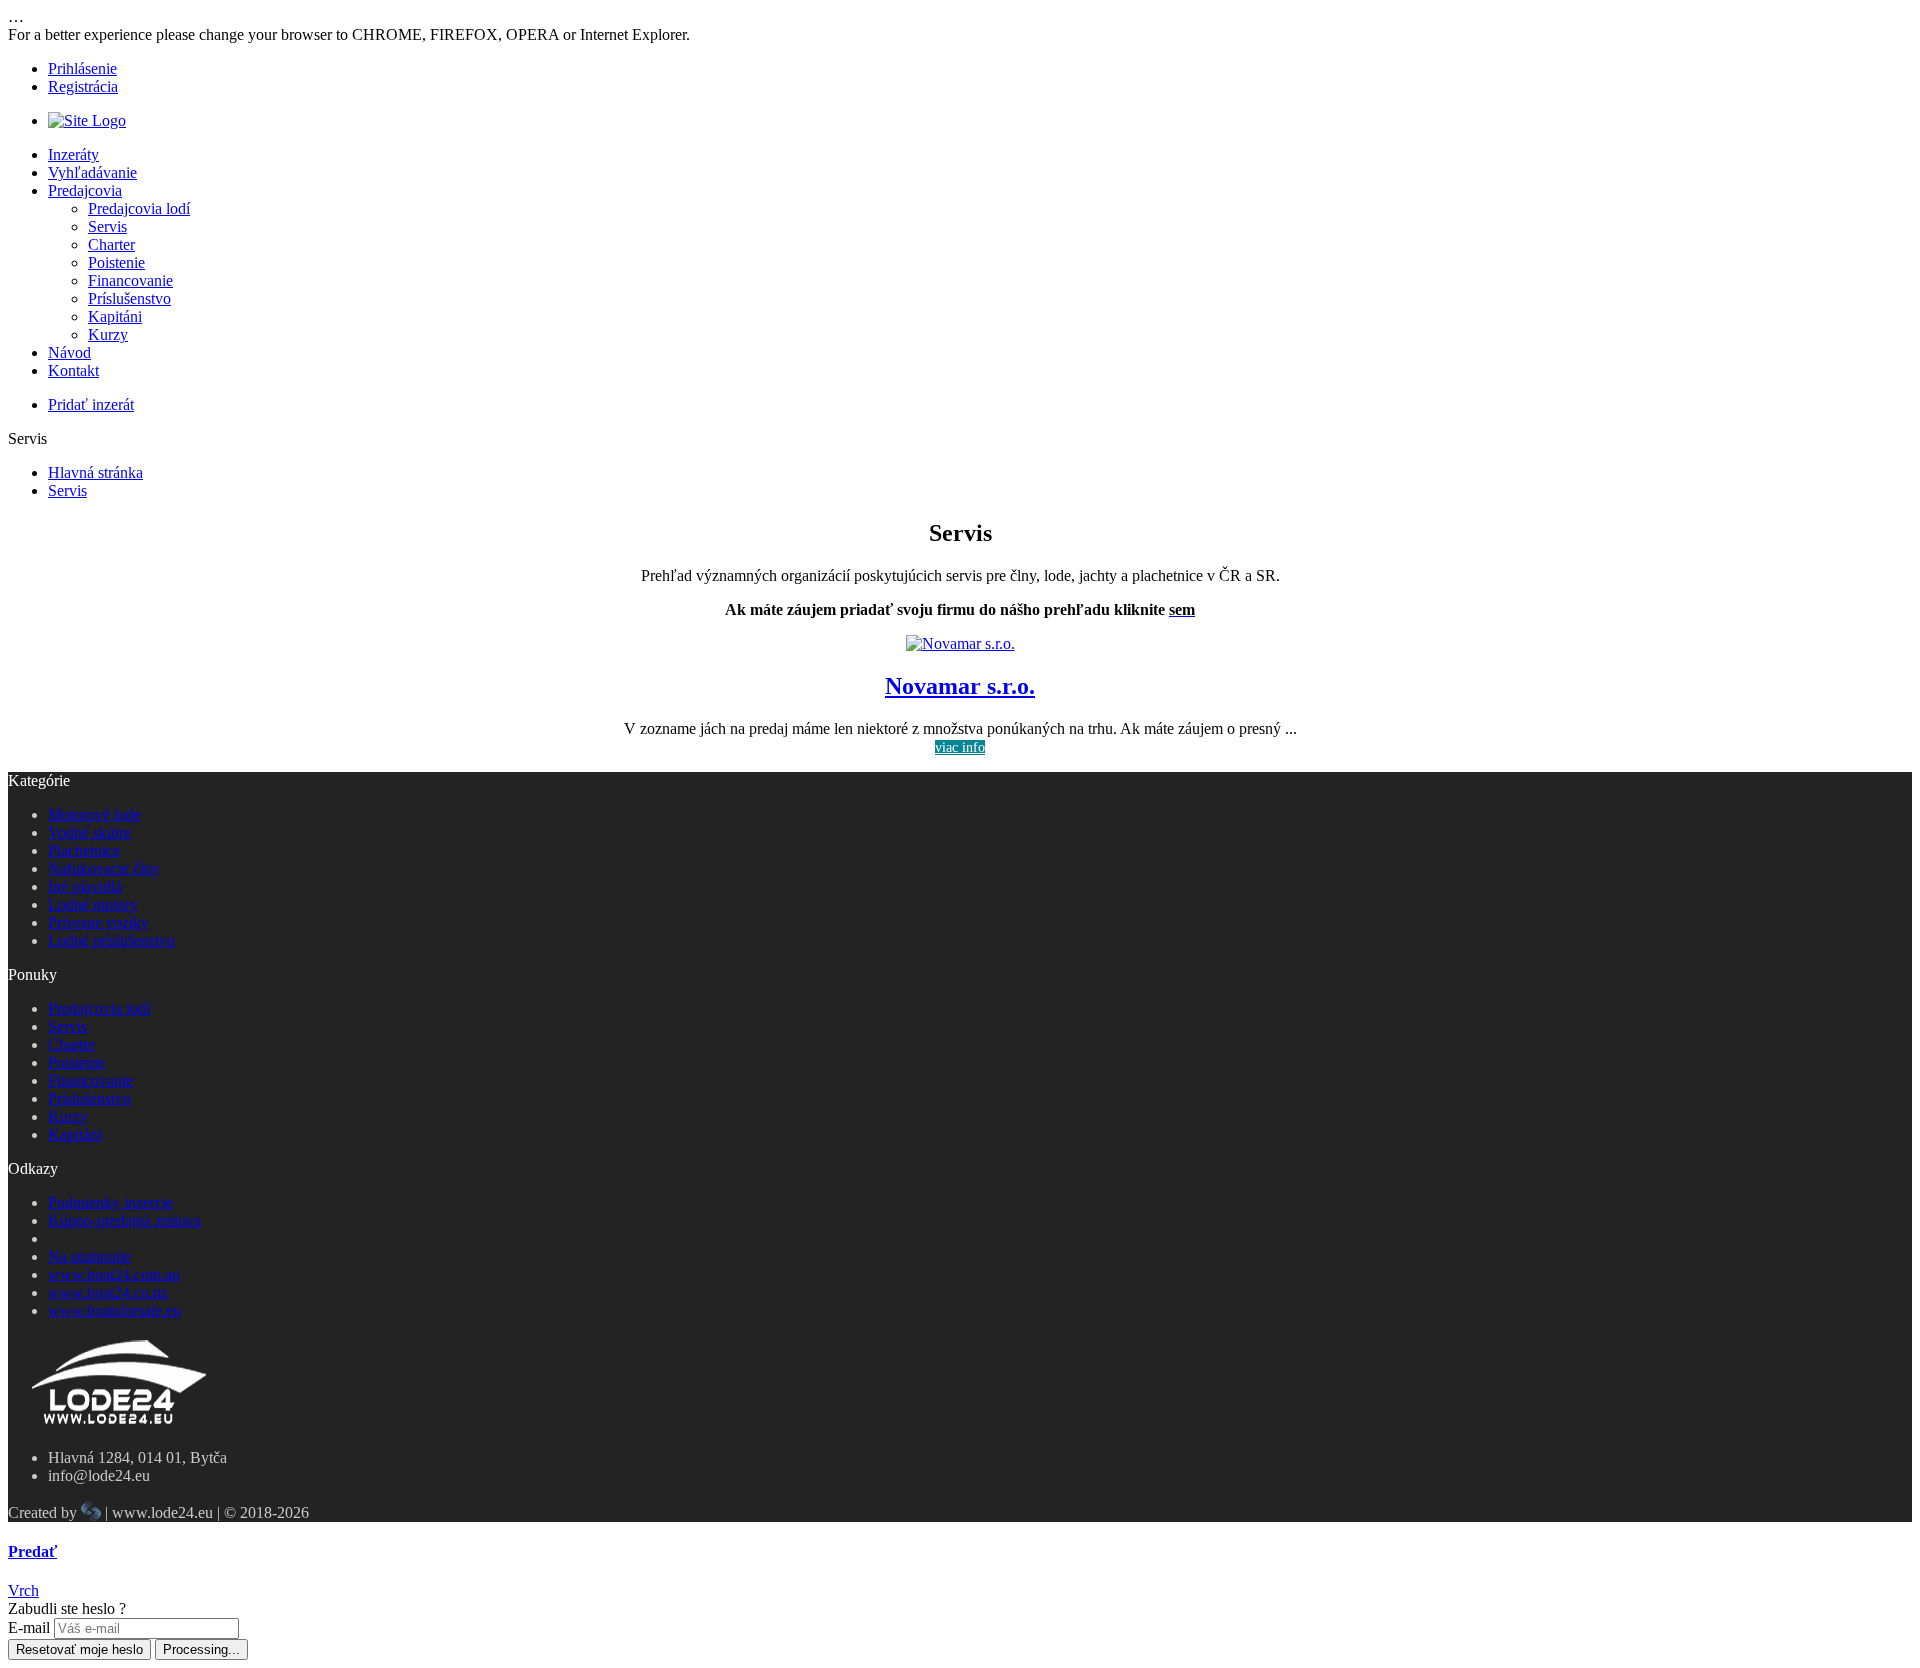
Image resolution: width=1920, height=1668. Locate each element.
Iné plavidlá (85, 886)
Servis (107, 226)
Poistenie (116, 262)
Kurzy (108, 334)
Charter (111, 244)
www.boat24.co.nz (108, 1292)
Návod (69, 352)
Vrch (23, 1590)
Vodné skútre (89, 832)
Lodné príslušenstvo (111, 940)
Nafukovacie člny (104, 868)
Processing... (201, 1649)
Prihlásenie (82, 68)
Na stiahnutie (89, 1256)
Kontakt (73, 370)
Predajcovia (85, 190)
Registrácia (83, 86)
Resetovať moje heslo (79, 1649)
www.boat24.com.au (114, 1274)
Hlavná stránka (95, 472)
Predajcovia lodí (139, 208)
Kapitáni (115, 316)
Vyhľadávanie (92, 172)
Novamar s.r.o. (960, 686)
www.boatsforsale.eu (114, 1310)
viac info (960, 747)
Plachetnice (84, 850)
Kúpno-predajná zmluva (124, 1220)
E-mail (29, 1627)
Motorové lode (94, 814)
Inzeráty (73, 154)
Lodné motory (93, 904)
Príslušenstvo (129, 298)
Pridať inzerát (91, 404)
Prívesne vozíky (98, 922)
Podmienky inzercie (110, 1202)
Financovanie (130, 280)
